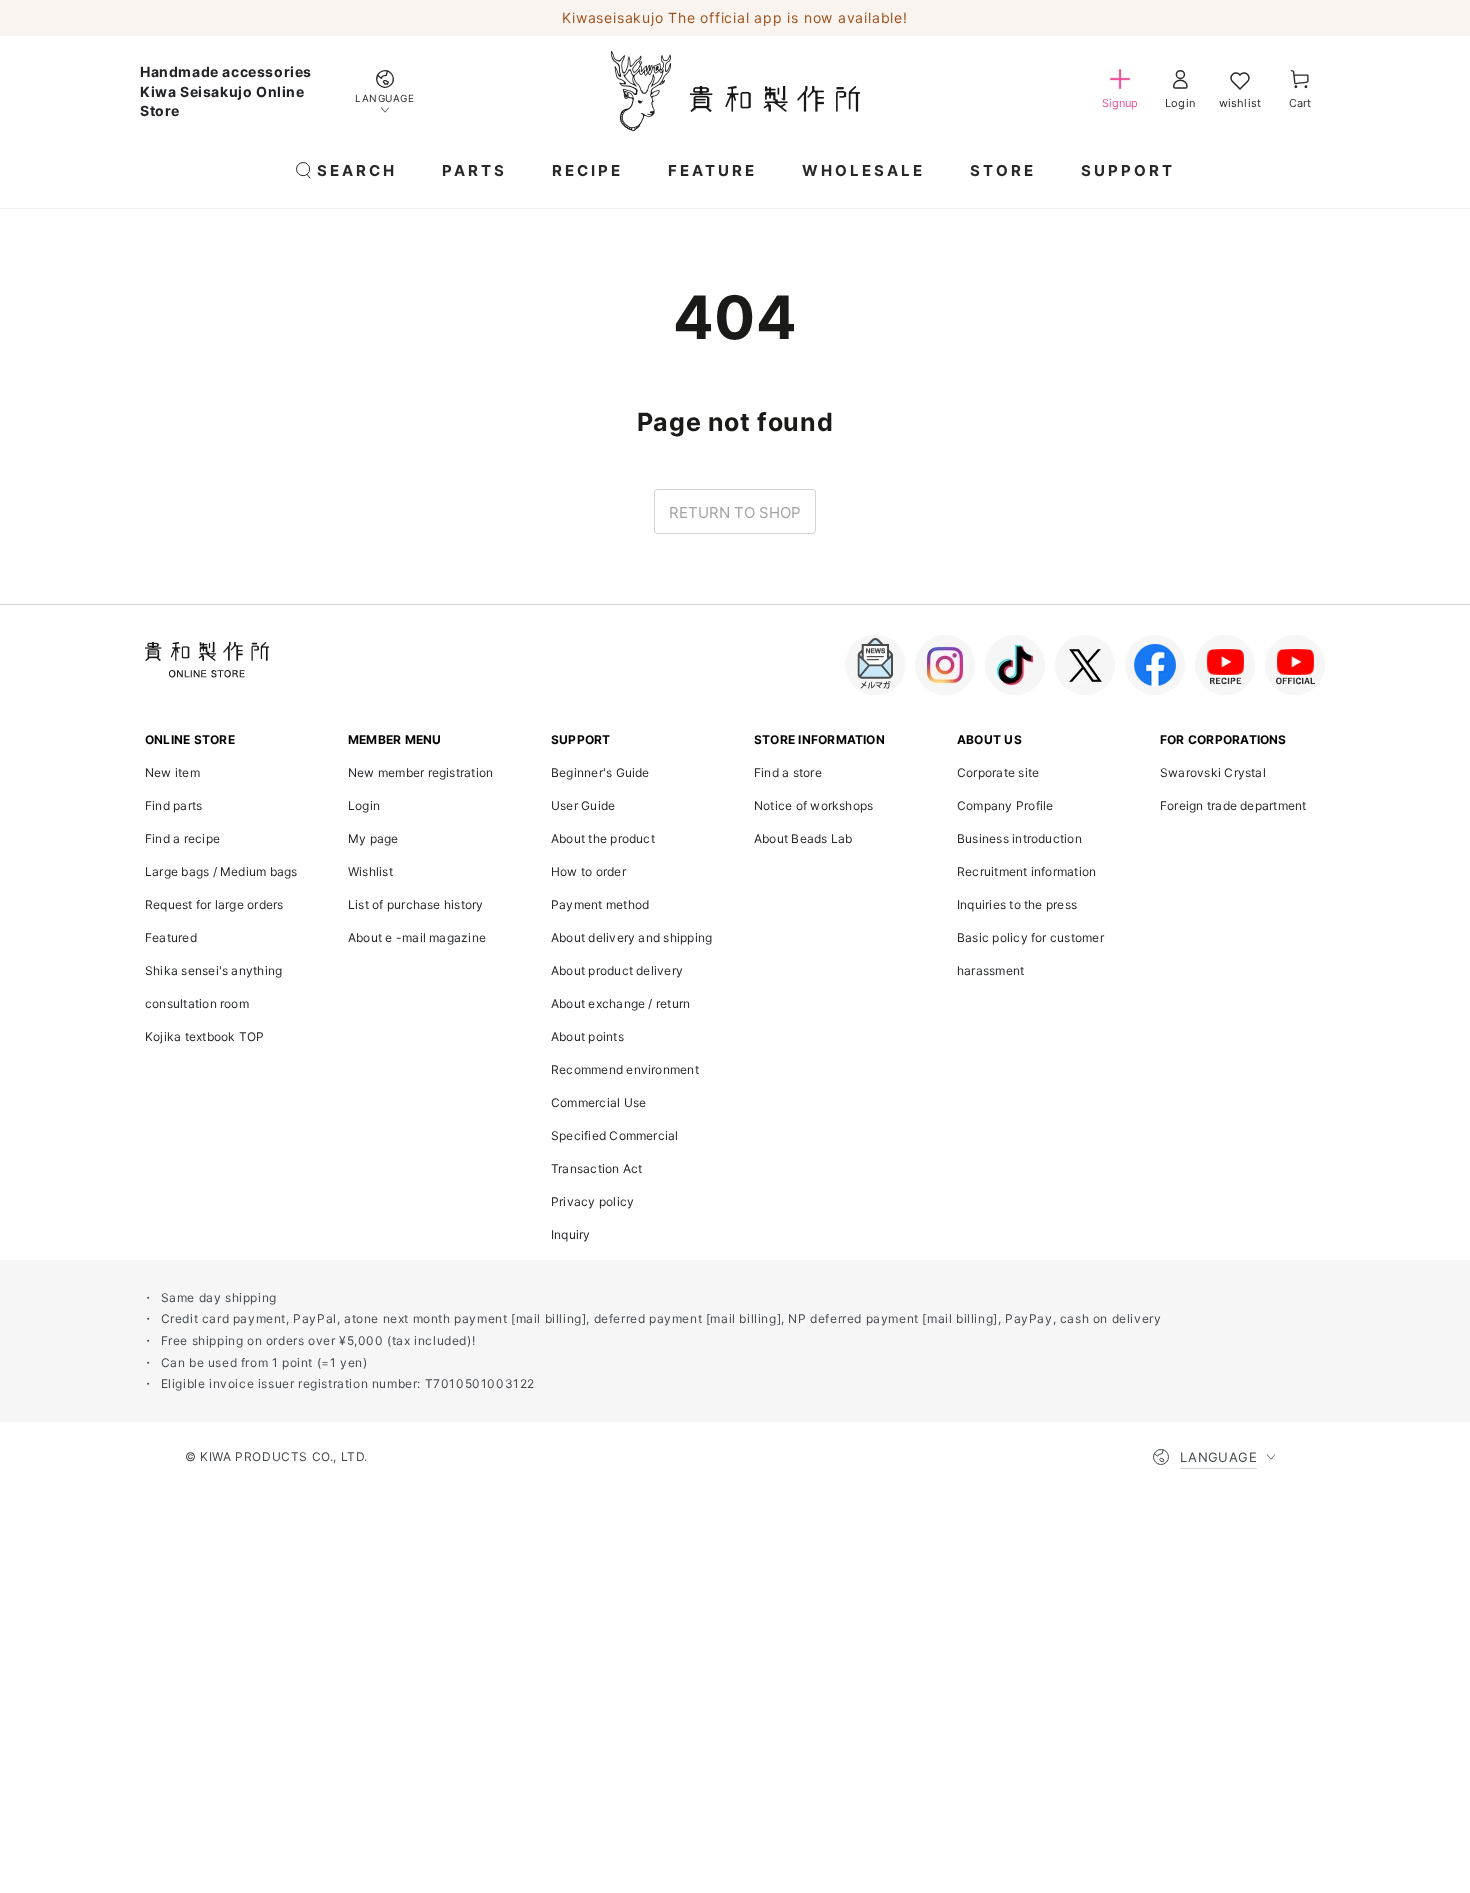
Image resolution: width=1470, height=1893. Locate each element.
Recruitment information (1026, 871)
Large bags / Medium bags (221, 871)
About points (587, 1036)
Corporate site (998, 772)
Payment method (600, 904)
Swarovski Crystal (1213, 772)
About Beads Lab (803, 838)
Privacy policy (592, 1201)
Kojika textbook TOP (204, 1036)
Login (364, 805)
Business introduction (1019, 838)
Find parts (173, 805)
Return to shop (735, 512)
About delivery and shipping (631, 937)
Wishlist (370, 871)
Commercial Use (598, 1102)
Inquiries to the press (1017, 904)
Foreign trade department (1233, 805)
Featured (171, 937)
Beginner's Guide (600, 772)
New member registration (420, 772)
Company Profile (1005, 805)
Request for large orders (214, 904)
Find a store (788, 772)
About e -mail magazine (417, 937)
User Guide (583, 805)
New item (172, 772)
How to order (588, 871)
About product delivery (617, 970)
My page (373, 838)
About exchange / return (620, 1003)
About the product (603, 838)
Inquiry (571, 1234)
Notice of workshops (813, 805)
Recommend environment (625, 1069)
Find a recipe (182, 838)
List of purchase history (416, 904)
